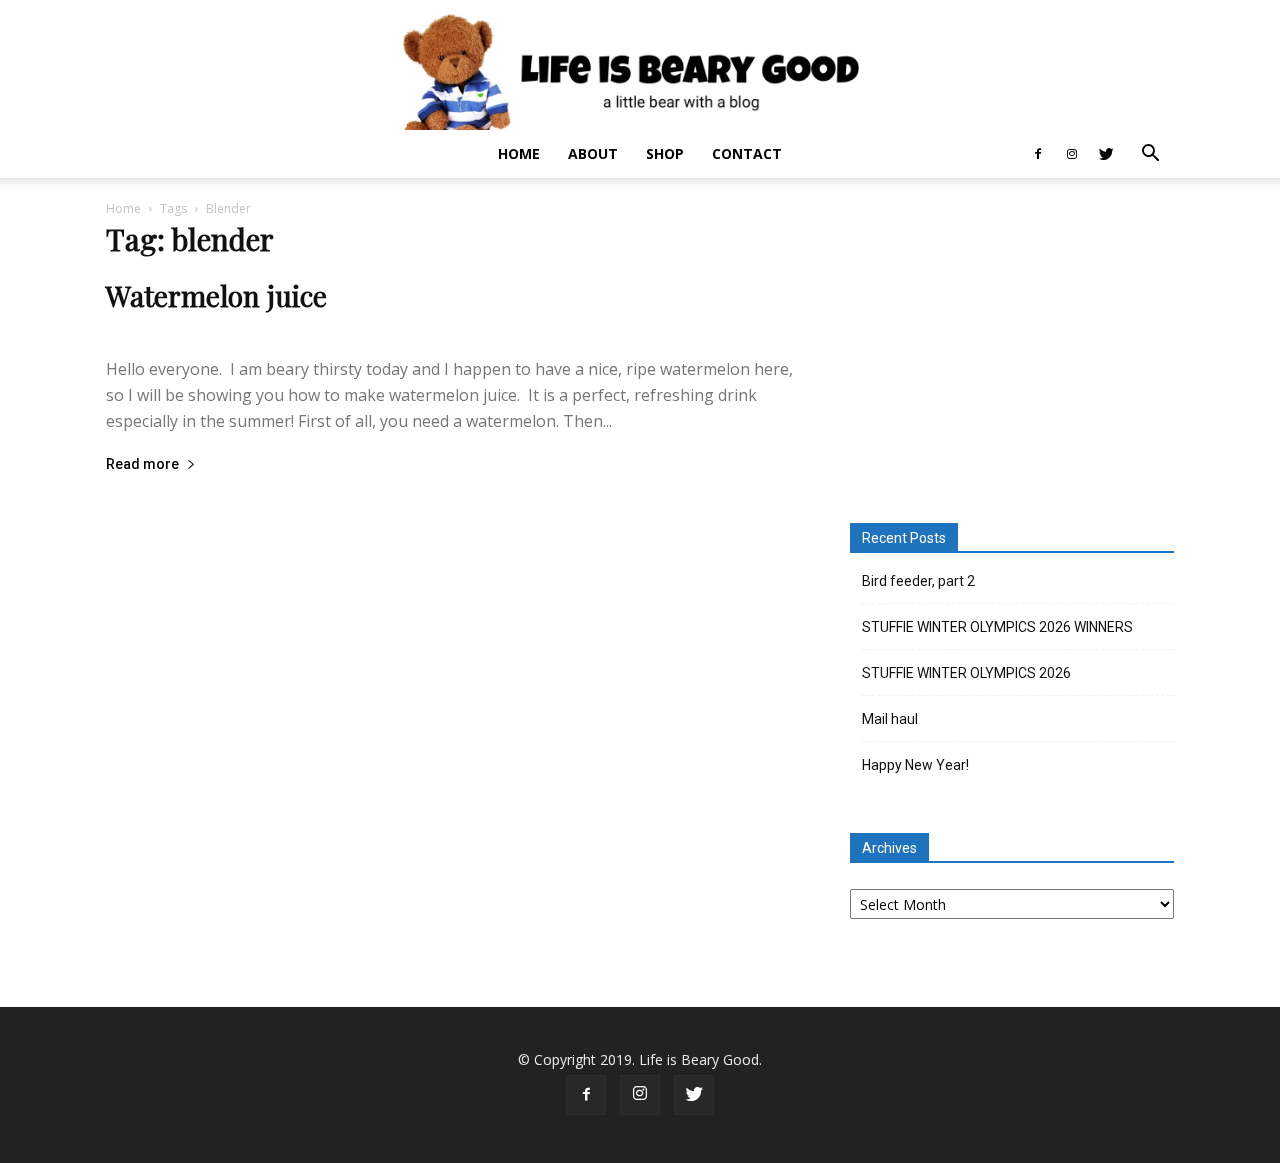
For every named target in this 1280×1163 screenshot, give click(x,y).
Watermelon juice (216, 295)
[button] (1150, 155)
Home (519, 153)
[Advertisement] (1012, 354)
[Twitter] (1106, 154)
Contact (747, 153)
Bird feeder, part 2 (918, 581)
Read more (142, 464)
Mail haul (890, 719)
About (593, 153)
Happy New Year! (915, 765)
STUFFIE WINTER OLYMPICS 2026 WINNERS (997, 627)
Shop (665, 153)
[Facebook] (1038, 154)
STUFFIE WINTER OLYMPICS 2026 (966, 673)
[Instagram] (1072, 154)
